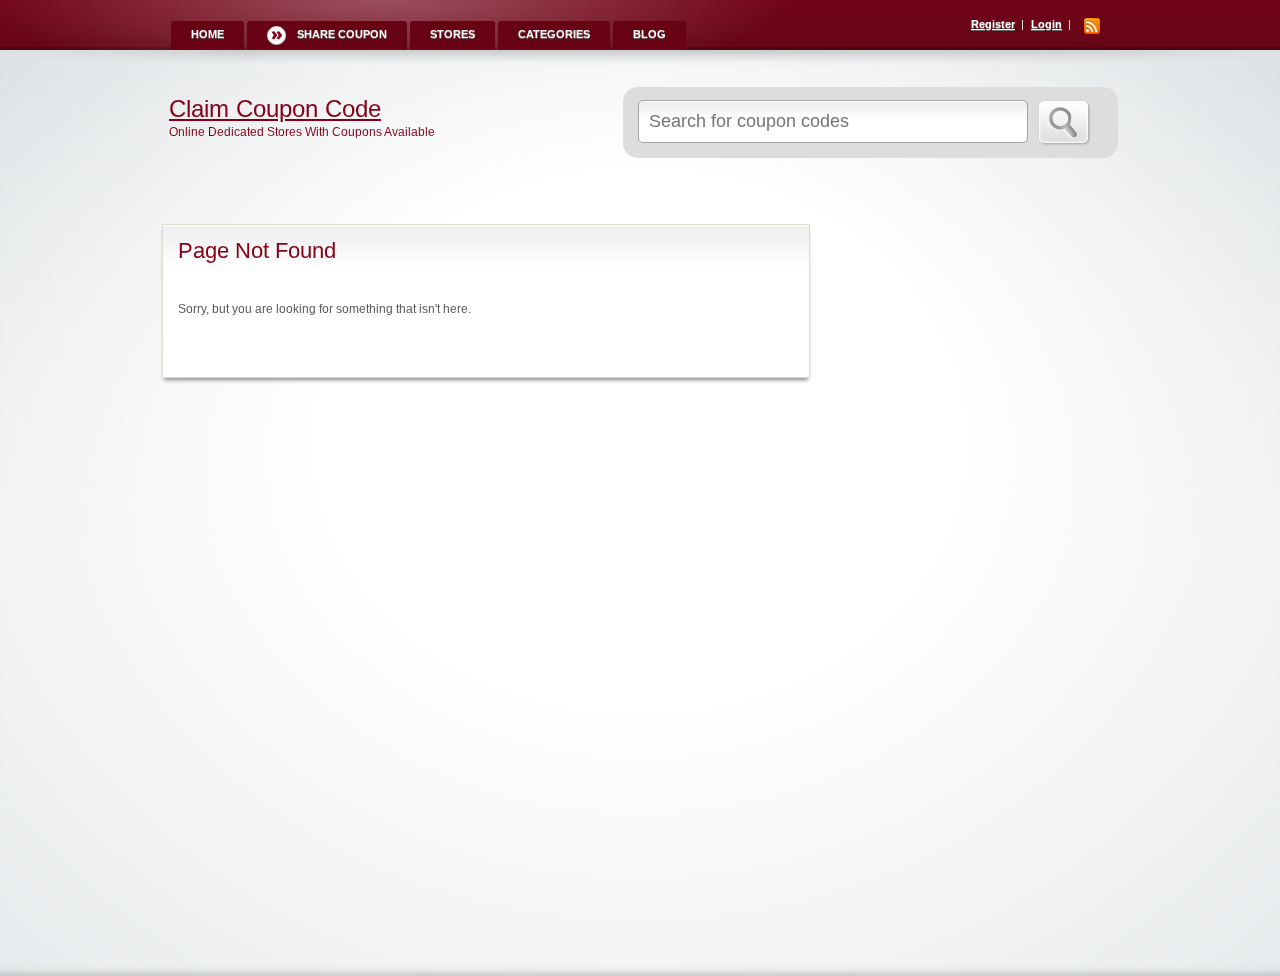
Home (207, 34)
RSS (1092, 26)
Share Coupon (342, 34)
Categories (554, 34)
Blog (649, 34)
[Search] (1064, 123)
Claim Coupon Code (275, 109)
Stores (452, 34)
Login (1046, 24)
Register (993, 24)
